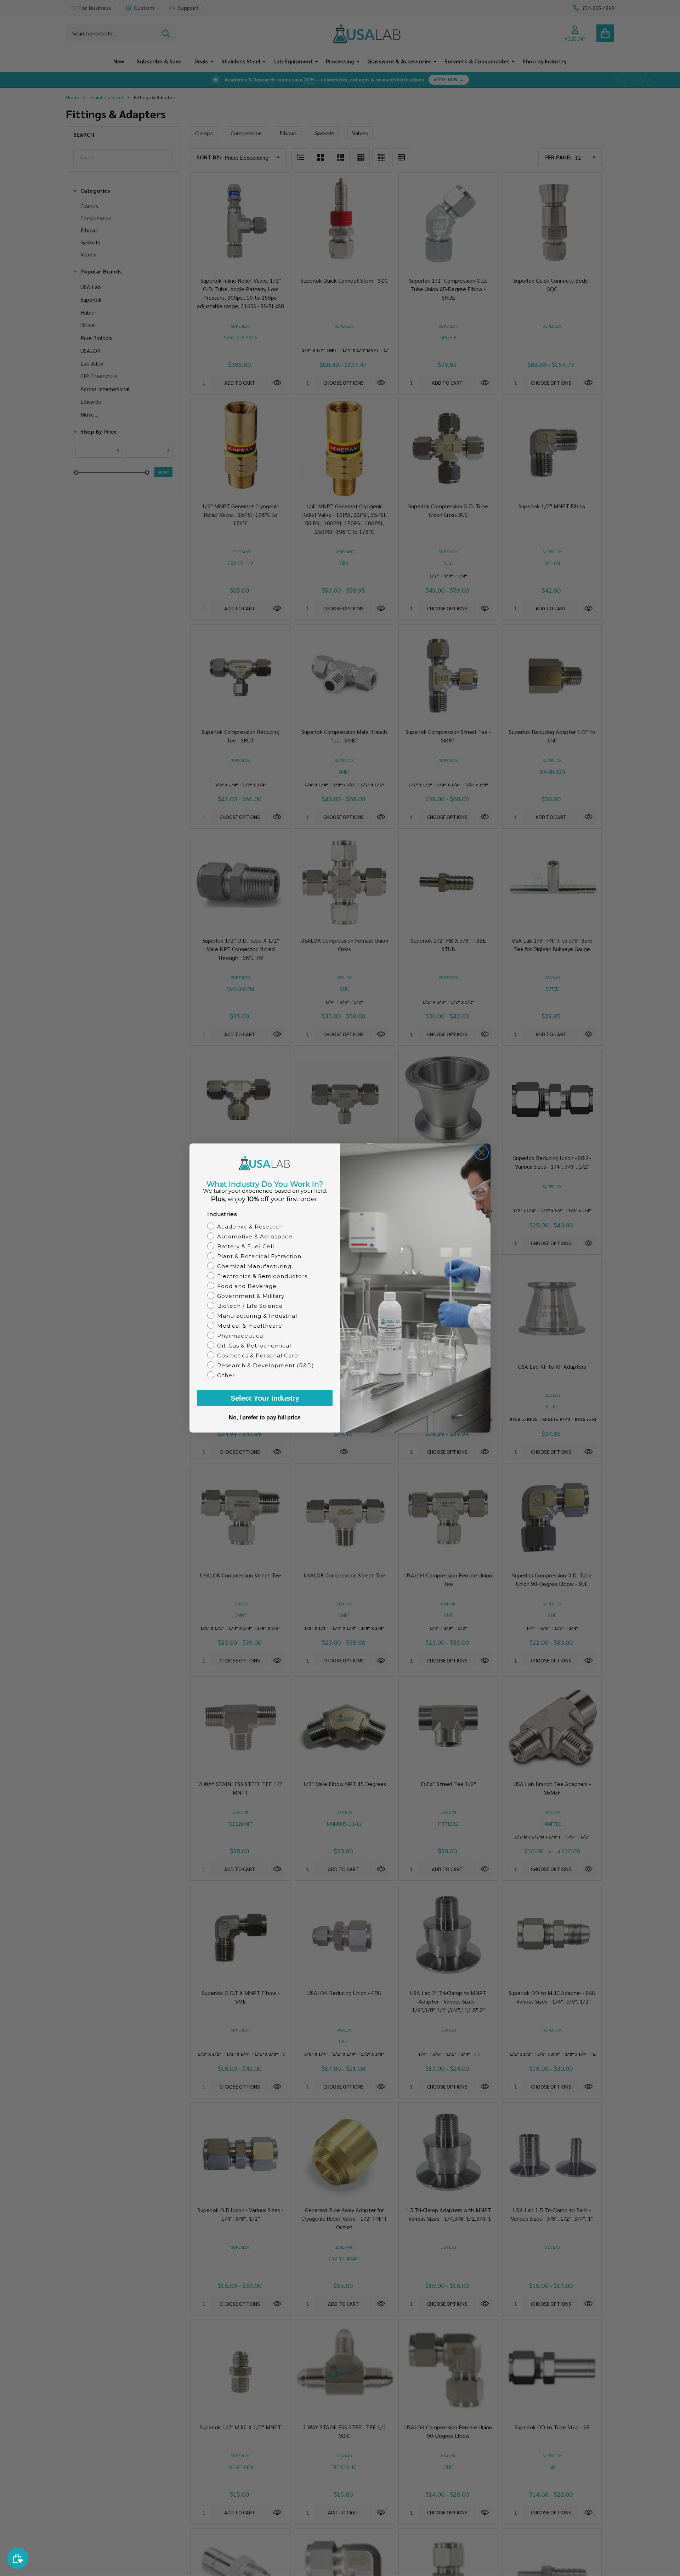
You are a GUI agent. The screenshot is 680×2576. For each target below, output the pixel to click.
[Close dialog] (481, 1153)
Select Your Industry (265, 1398)
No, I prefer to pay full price (265, 1417)
